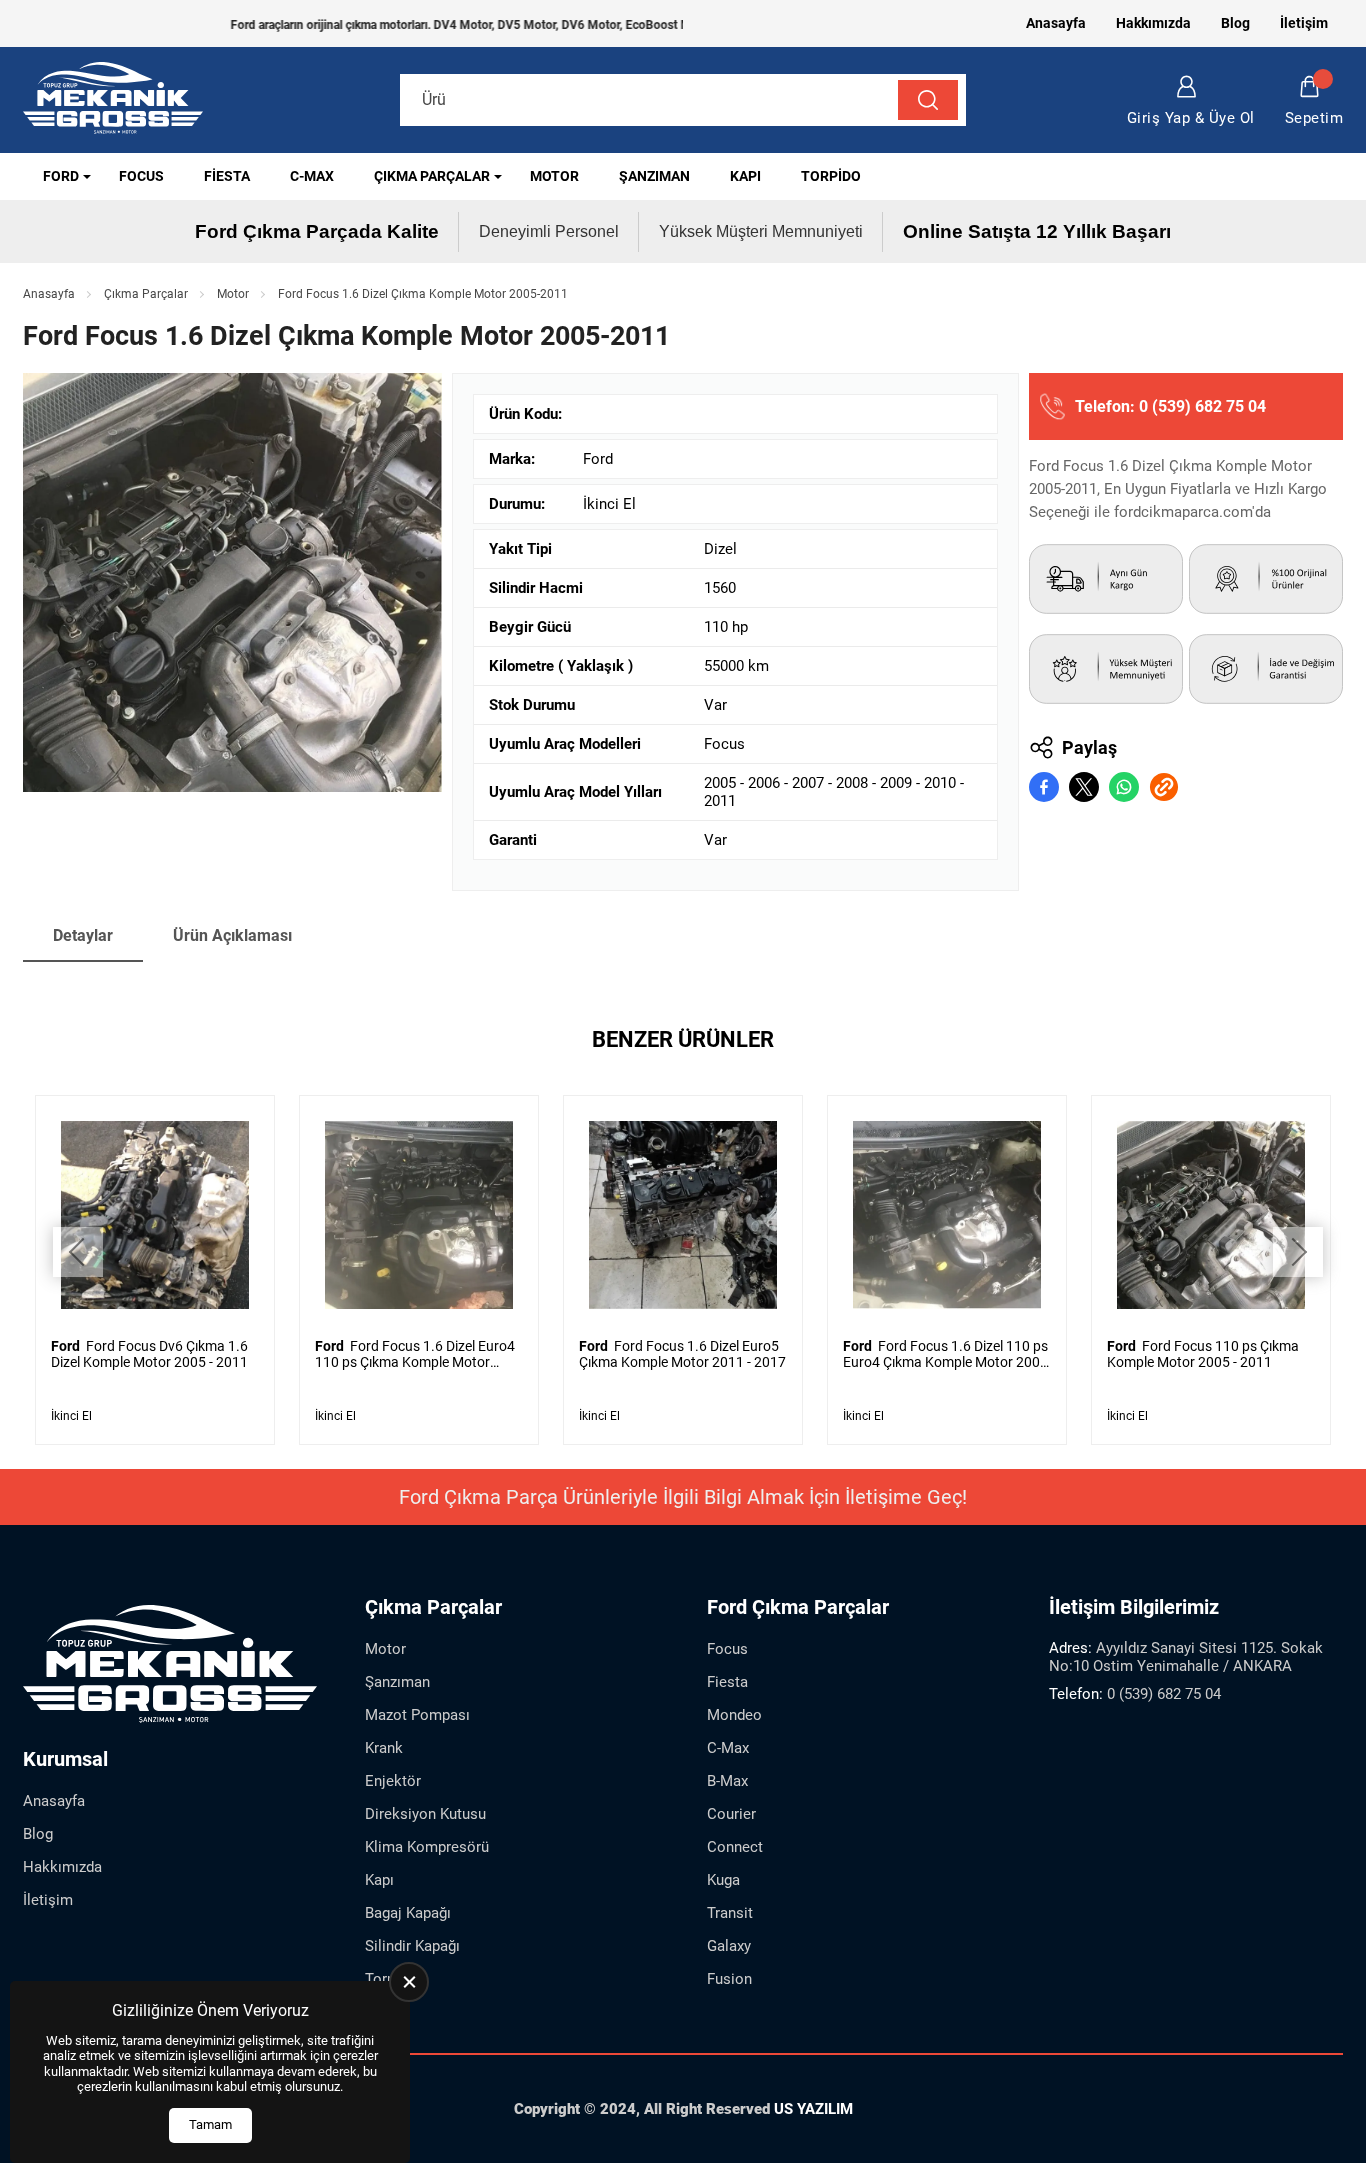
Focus (141, 176)
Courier (731, 1814)
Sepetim (1314, 118)
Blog (1235, 23)
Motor (554, 176)
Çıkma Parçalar (432, 176)
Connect (735, 1847)
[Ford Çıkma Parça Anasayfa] (113, 100)
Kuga (723, 1880)
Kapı (745, 176)
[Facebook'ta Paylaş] (1044, 787)
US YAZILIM (813, 2109)
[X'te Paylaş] (1084, 787)
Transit (730, 1913)
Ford (61, 176)
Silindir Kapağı (412, 1946)
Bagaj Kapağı (408, 1913)
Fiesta (227, 176)
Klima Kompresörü (427, 1847)
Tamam (210, 2124)
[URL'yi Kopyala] (1164, 787)
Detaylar (83, 935)
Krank (384, 1748)
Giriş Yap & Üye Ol (1191, 118)
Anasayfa (1056, 23)
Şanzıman (654, 176)
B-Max (727, 1781)
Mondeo (734, 1715)
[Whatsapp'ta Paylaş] (1124, 787)
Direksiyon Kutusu (425, 1814)
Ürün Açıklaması (232, 935)
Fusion (729, 1979)
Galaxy (729, 1946)
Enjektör (393, 1781)
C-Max (312, 176)
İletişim (1304, 23)
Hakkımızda (1153, 23)
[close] (409, 1982)
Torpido (831, 176)
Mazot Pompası (417, 1715)
